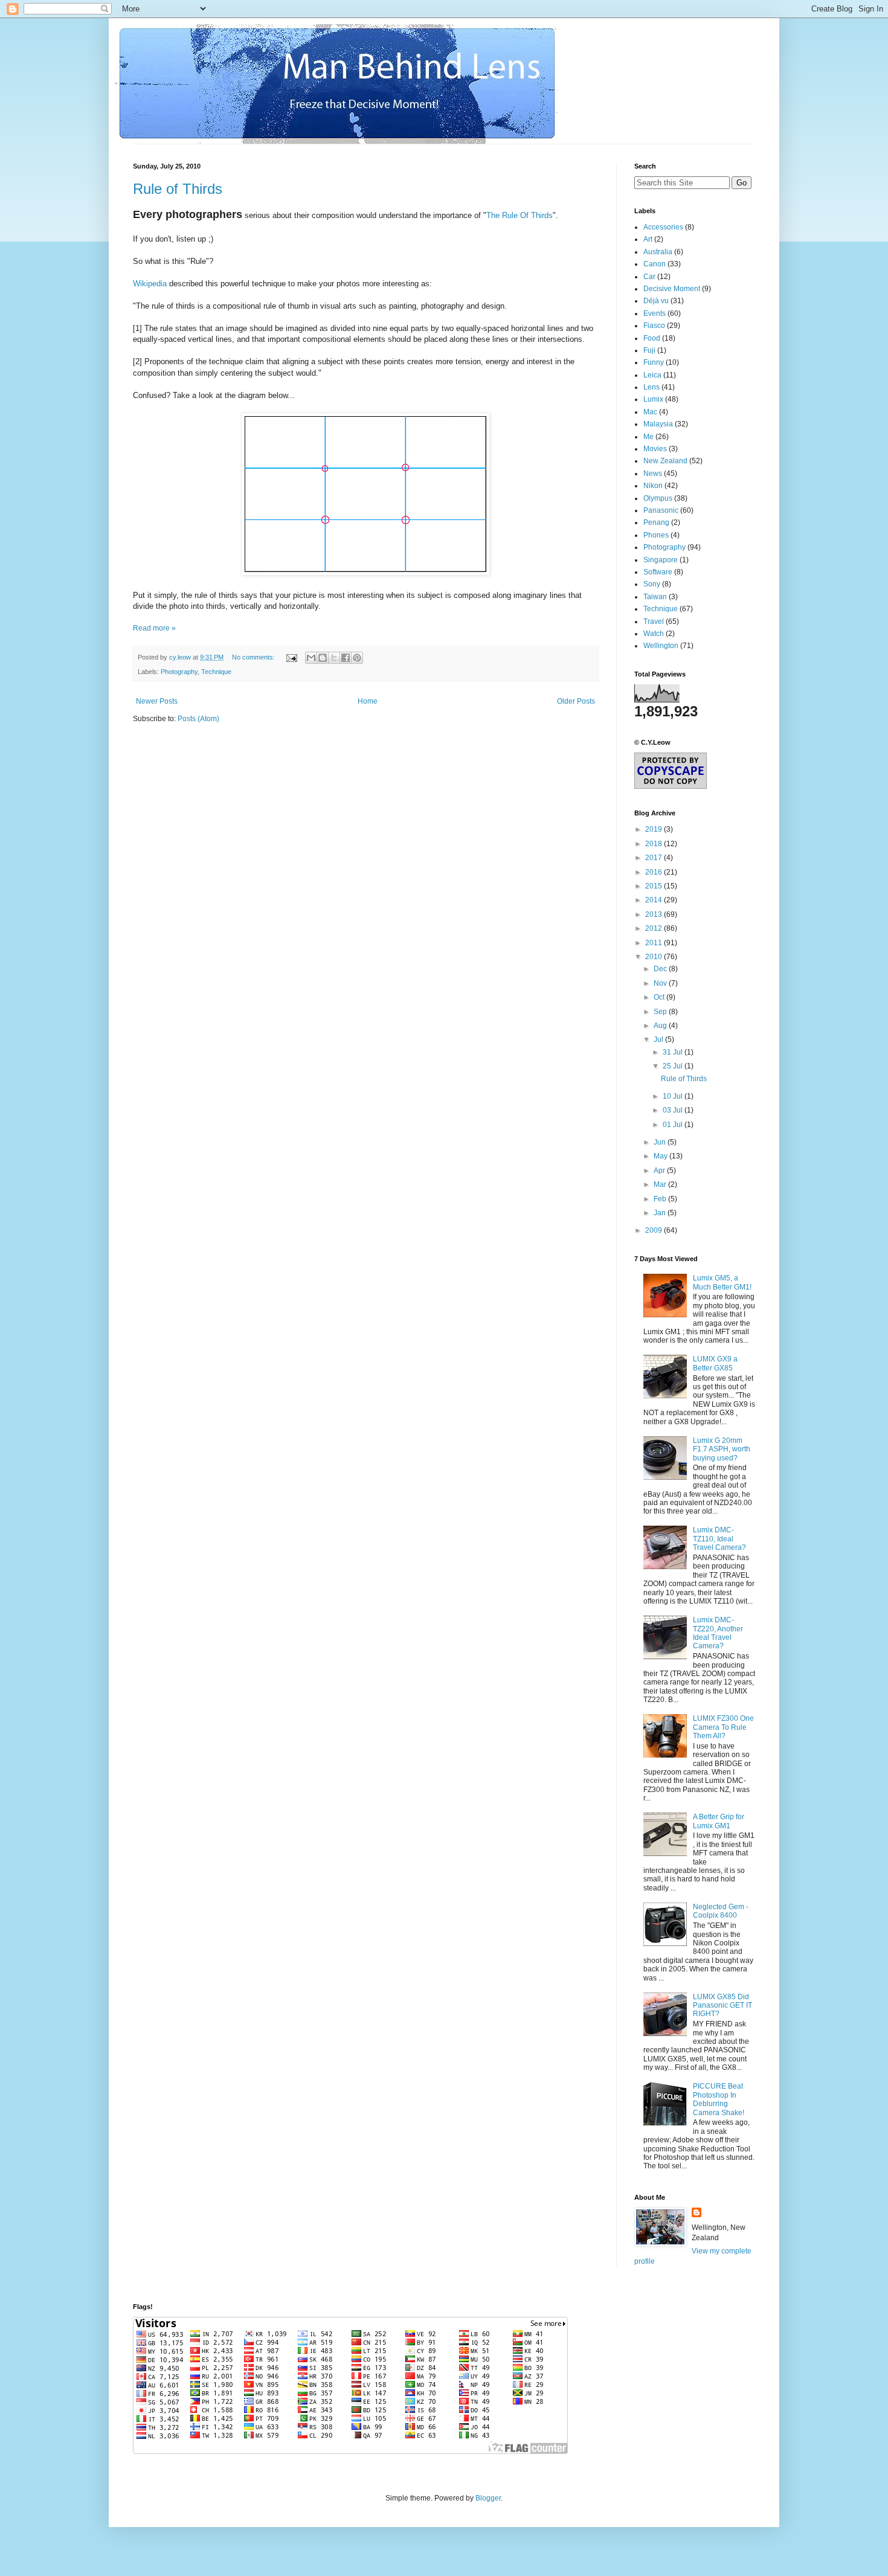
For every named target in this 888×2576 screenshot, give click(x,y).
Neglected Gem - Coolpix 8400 (721, 1911)
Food (652, 338)
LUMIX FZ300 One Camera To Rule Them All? (723, 1727)
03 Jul (674, 1110)
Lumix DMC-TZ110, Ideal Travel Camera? (719, 1539)
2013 (655, 914)
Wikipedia (150, 284)
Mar (661, 1184)
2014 (655, 900)
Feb (661, 1199)
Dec (661, 969)
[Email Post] (291, 657)
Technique (216, 672)
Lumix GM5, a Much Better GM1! (722, 1282)
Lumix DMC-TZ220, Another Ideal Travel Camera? (718, 1633)
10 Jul (674, 1096)
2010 (655, 957)
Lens (652, 387)
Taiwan (655, 597)
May (661, 1156)
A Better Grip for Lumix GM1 (719, 1821)
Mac (650, 412)
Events (655, 313)
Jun (661, 1142)
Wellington (661, 646)
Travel (654, 622)
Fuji (649, 350)
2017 (655, 858)
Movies (655, 449)
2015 (655, 886)
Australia (658, 252)
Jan (661, 1213)
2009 (655, 1230)
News (653, 474)
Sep (661, 1012)
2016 (655, 872)
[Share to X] (334, 658)
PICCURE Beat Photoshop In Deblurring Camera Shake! (719, 2099)
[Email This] (311, 658)
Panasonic (661, 510)
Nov (661, 983)
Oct (660, 997)
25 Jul (674, 1066)
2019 (655, 829)
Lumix (653, 399)
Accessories (663, 227)
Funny (654, 362)
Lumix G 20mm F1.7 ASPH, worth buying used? (722, 1449)
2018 (655, 844)
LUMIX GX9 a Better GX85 (715, 1363)
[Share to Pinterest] (357, 658)
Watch (654, 634)
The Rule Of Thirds (520, 215)
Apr (660, 1171)
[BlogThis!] (323, 658)
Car (649, 277)
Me (648, 437)
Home (368, 701)
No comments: (254, 657)
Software (658, 572)
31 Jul (674, 1052)
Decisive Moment (672, 289)
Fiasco (654, 326)
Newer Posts (157, 701)
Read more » (154, 628)
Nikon (653, 486)
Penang (656, 522)
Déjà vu (656, 301)
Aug (661, 1026)
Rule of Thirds (178, 189)
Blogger (488, 2498)
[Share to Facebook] (346, 658)
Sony (652, 584)
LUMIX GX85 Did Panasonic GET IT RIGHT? (722, 2006)
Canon (655, 264)
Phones (656, 535)
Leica (652, 375)
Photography (179, 672)
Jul (659, 1039)
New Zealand (665, 461)
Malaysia (658, 424)
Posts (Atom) (198, 719)
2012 (655, 928)
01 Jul (674, 1125)
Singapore (661, 560)
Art (648, 239)
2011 (655, 943)
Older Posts (576, 701)
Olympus (658, 498)
